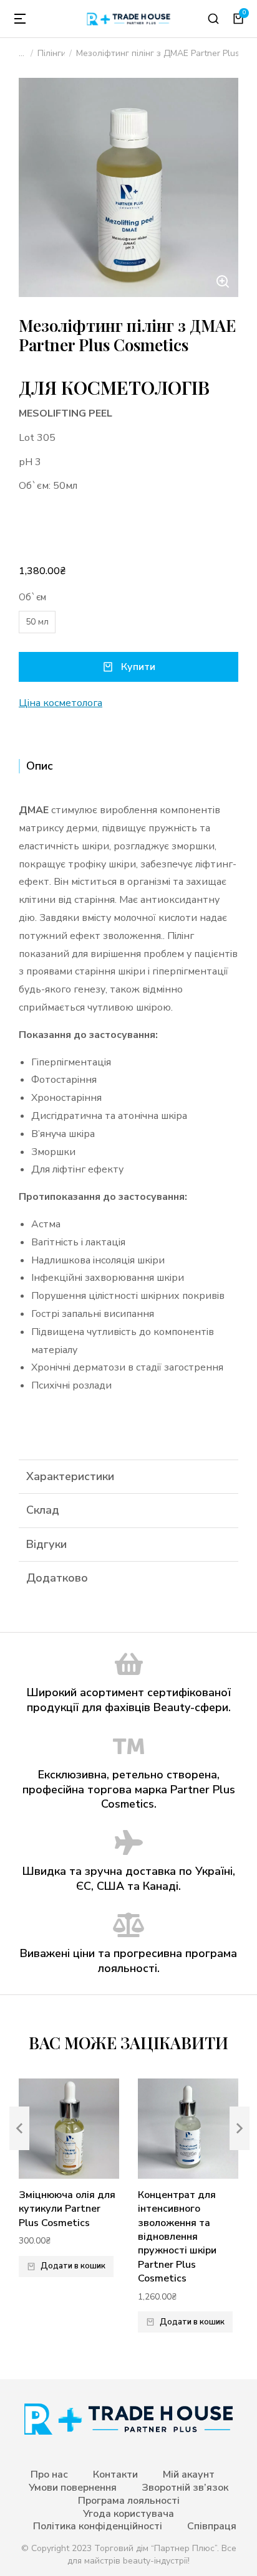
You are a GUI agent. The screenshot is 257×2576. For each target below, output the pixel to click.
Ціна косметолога (61, 703)
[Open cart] (238, 19)
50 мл (37, 622)
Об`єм (32, 597)
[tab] (128, 766)
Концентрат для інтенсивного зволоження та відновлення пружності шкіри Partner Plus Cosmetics (177, 2237)
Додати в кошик (73, 2266)
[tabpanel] (128, 1112)
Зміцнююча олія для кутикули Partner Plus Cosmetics (67, 2209)
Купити (138, 667)
